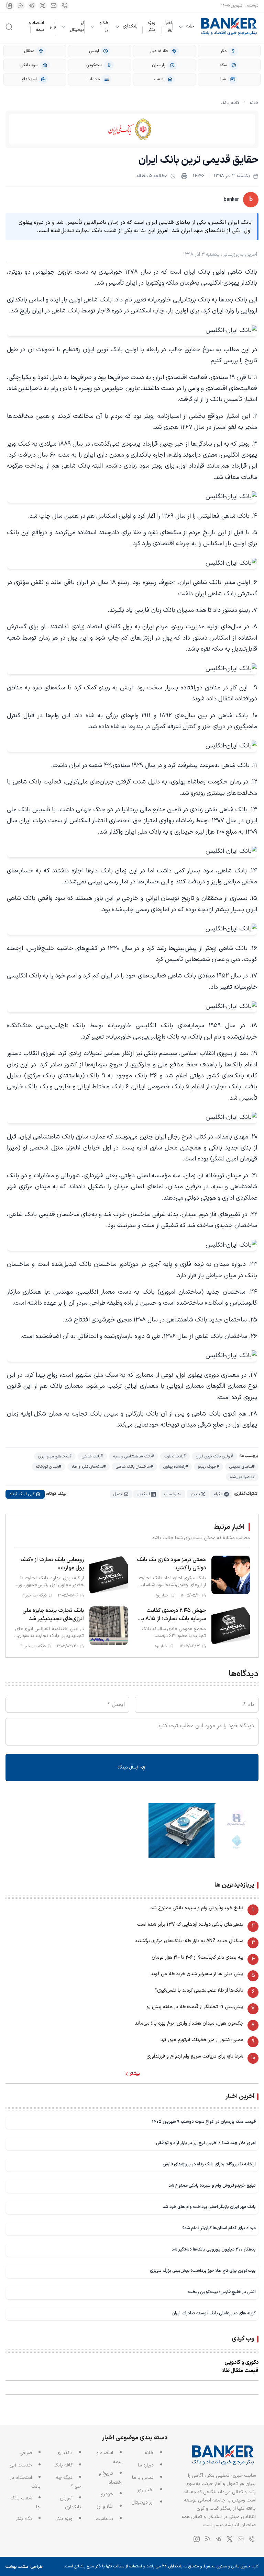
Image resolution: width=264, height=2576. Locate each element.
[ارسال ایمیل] (54, 5)
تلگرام (218, 1494)
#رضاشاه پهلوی (175, 1467)
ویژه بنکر (151, 26)
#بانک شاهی (92, 1456)
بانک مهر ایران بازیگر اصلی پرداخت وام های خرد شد (209, 2207)
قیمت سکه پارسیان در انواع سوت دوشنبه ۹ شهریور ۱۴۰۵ (204, 2122)
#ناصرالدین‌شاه (242, 1477)
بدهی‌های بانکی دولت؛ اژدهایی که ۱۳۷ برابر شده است (190, 1925)
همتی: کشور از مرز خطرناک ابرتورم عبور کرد (202, 2040)
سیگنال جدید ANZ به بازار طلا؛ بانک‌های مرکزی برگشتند (189, 1941)
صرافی (26, 2453)
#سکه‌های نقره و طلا (89, 1467)
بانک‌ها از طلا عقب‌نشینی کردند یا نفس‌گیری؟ (199, 1990)
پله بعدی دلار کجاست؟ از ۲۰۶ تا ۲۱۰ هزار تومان (197, 1957)
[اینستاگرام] (10, 5)
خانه (190, 27)
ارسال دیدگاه (129, 1767)
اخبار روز (168, 26)
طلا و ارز (104, 27)
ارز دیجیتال (77, 27)
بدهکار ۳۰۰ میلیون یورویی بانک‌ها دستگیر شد (214, 2249)
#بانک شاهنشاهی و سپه (134, 1456)
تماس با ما (143, 2478)
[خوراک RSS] (21, 5)
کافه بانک (230, 103)
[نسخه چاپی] (184, 176)
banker (231, 200)
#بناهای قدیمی (242, 1467)
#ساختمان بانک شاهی (134, 1467)
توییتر (195, 1494)
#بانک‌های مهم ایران (55, 1456)
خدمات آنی (21, 2465)
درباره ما (146, 2465)
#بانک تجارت (175, 1456)
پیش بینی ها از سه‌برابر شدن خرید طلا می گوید (197, 1974)
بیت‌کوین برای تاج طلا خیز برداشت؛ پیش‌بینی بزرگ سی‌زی (203, 2271)
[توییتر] (43, 5)
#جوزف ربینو (208, 1467)
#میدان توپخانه (48, 1467)
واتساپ (170, 1494)
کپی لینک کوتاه (22, 1494)
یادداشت (104, 2519)
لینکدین (143, 1494)
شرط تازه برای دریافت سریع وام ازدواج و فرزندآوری (195, 2056)
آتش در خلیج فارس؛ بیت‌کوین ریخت (222, 2292)
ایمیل (118, 1494)
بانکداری (130, 27)
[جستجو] (9, 27)
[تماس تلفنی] (65, 5)
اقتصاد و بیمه (36, 26)
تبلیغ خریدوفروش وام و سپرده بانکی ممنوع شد (197, 1908)
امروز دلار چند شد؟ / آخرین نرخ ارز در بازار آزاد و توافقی (206, 2143)
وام (53, 26)
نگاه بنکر (24, 2519)
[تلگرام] (32, 5)
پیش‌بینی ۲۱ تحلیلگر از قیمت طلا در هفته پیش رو (195, 2007)
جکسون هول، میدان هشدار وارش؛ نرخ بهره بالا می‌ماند (189, 2023)
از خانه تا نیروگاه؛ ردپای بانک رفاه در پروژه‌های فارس (209, 2164)
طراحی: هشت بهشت (24, 2567)
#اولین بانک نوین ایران (214, 1456)
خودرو (107, 2494)
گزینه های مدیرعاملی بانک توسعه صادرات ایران (214, 2313)
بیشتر (135, 2074)
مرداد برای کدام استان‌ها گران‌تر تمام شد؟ (219, 2228)
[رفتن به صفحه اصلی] (229, 27)
